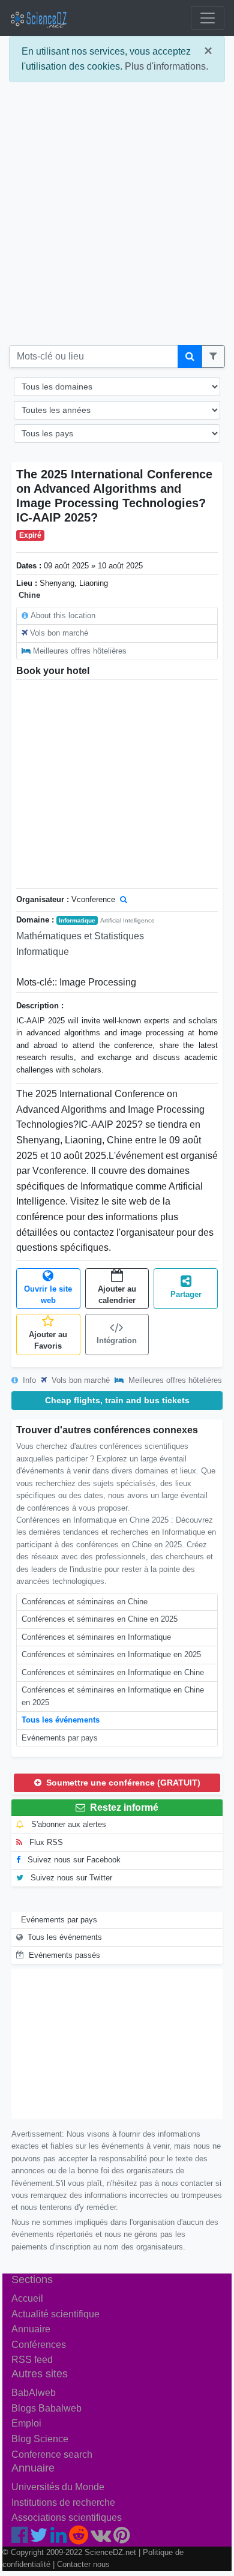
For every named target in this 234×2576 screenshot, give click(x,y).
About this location (63, 615)
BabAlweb (34, 2393)
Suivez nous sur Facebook (73, 1860)
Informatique (77, 920)
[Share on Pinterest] (121, 2538)
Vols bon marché (59, 633)
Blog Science (40, 2439)
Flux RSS (45, 1842)
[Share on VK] (101, 2538)
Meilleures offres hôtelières (80, 651)
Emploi (26, 2423)
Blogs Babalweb (46, 2408)
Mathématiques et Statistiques (80, 936)
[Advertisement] (117, 218)
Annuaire (31, 2329)
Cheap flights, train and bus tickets (117, 1400)
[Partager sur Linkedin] (58, 2538)
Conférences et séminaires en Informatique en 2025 (111, 1654)
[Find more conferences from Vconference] (124, 899)
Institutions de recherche (63, 2502)
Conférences (39, 2345)
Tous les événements (61, 1720)
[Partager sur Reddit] (79, 2538)
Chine (29, 595)
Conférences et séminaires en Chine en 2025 (100, 1619)
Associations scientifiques (67, 2517)
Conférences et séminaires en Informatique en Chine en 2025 (113, 1696)
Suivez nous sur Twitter (70, 1878)
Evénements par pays (60, 1738)
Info (28, 1380)
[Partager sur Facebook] (19, 2538)
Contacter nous (83, 2564)
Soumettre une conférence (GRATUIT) (122, 1783)
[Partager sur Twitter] (39, 2538)
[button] (213, 357)
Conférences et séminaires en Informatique (96, 1637)
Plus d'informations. (166, 66)
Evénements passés (64, 1955)
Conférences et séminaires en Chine (85, 1602)
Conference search (52, 2454)
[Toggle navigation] (208, 18)
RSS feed (32, 2360)
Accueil (27, 2298)
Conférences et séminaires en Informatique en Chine (113, 1672)
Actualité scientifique (55, 2314)
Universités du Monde (58, 2487)
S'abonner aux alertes (67, 1824)
